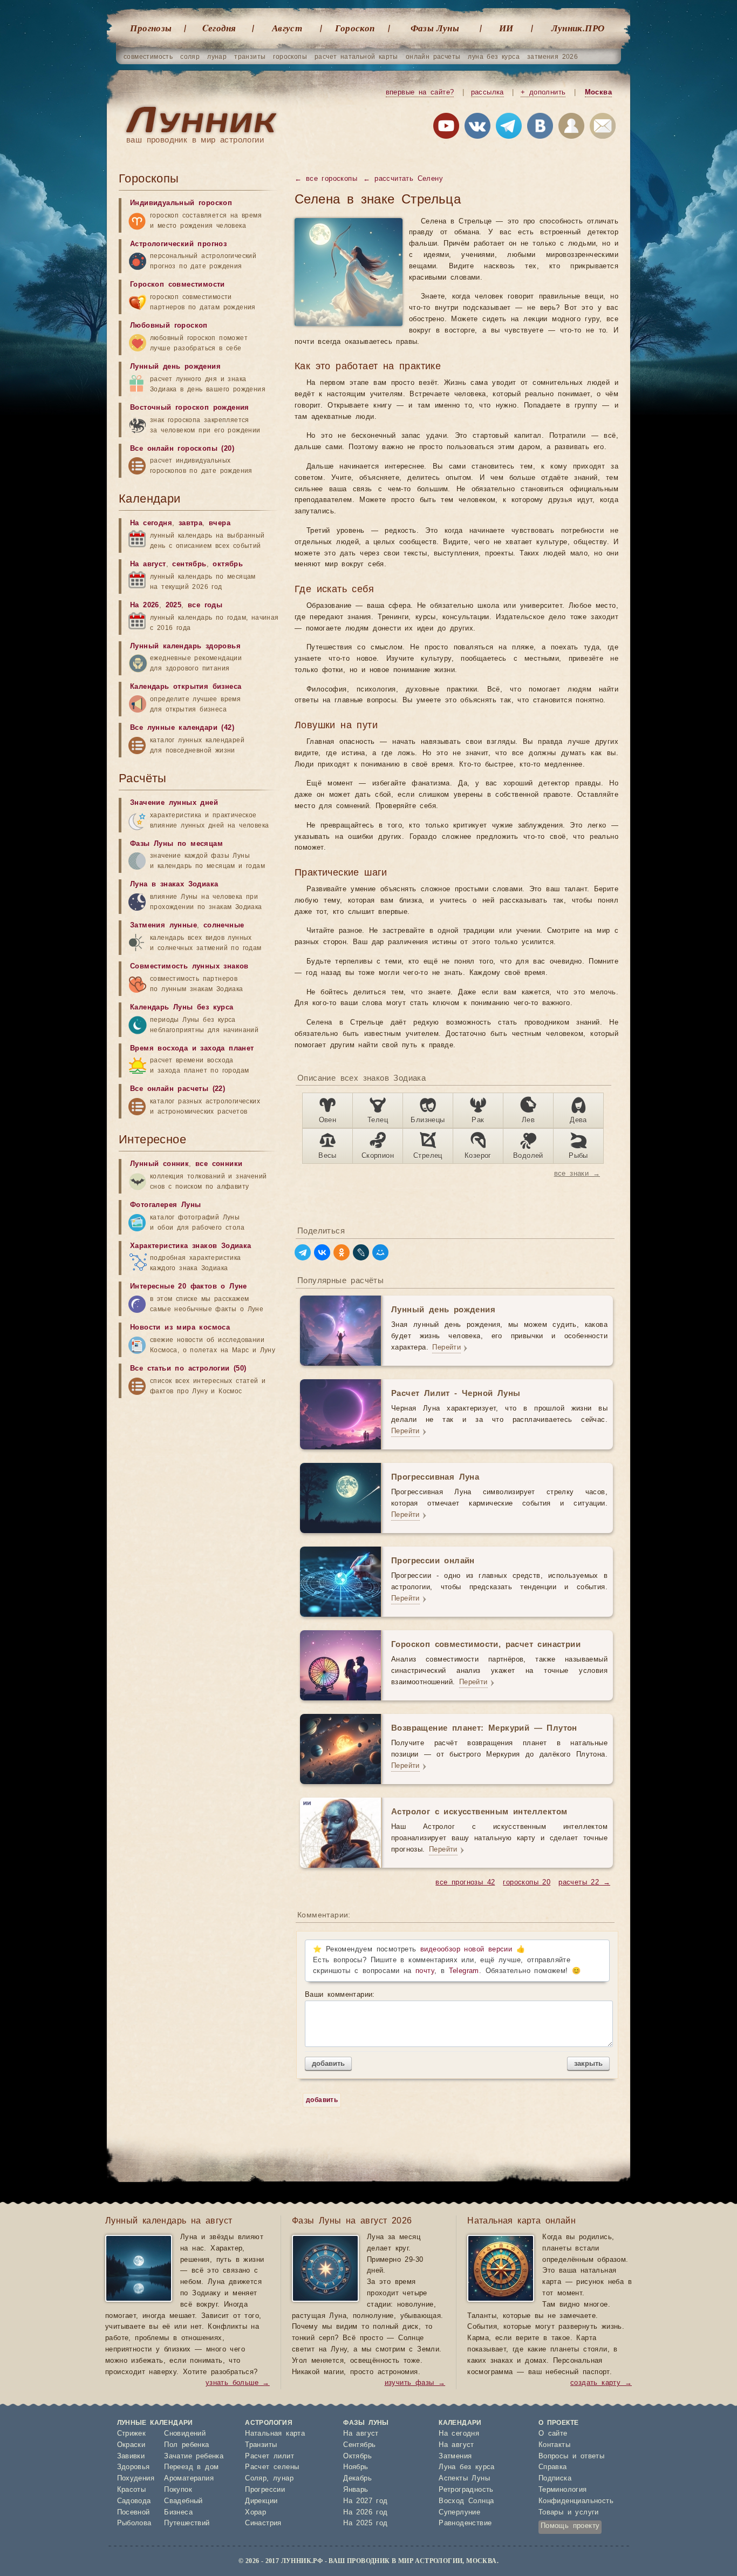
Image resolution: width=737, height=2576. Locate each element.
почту (425, 1971)
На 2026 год (365, 2513)
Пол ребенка (186, 2445)
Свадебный (183, 2501)
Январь (356, 2490)
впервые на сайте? (420, 93)
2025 (174, 605)
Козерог (478, 1156)
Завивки (131, 2456)
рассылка (487, 93)
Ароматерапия (189, 2479)
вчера (220, 523)
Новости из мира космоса (180, 1328)
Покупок (178, 2490)
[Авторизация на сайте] (571, 128)
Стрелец (428, 1156)
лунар (217, 57)
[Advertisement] (200, 1488)
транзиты (250, 57)
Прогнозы (151, 28)
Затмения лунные (163, 926)
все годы (205, 605)
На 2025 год (365, 2523)
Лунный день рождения (175, 367)
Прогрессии (265, 2490)
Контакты (554, 2445)
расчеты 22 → (584, 1883)
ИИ (506, 28)
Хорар (255, 2513)
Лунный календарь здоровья (185, 646)
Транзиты (261, 2445)
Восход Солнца (466, 2501)
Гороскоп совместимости (178, 285)
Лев (528, 1120)
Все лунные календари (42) (182, 728)
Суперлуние (459, 2513)
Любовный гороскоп (169, 326)
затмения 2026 (552, 57)
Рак (478, 1120)
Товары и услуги (569, 2513)
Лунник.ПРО (578, 28)
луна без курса (494, 57)
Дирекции (261, 2501)
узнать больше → (238, 2383)
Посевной (134, 2513)
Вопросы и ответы (571, 2456)
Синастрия (263, 2523)
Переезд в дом (191, 2467)
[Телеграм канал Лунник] (509, 128)
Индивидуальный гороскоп (181, 203)
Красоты (132, 2490)
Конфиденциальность (576, 2501)
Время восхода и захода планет (192, 1049)
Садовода (134, 2501)
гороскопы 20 (527, 1883)
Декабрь (357, 2479)
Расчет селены (272, 2467)
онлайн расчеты (433, 57)
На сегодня (151, 523)
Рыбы (578, 1156)
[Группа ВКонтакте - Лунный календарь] (540, 128)
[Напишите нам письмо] (603, 128)
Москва (598, 93)
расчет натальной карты (356, 57)
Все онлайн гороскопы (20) (182, 449)
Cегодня (219, 28)
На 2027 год (365, 2501)
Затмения (455, 2456)
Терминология (563, 2490)
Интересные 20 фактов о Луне (189, 1287)
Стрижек (132, 2434)
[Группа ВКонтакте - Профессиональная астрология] (477, 128)
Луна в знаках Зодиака (174, 884)
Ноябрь (356, 2467)
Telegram (464, 1971)
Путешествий (187, 2523)
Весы (327, 1156)
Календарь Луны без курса (182, 1008)
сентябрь (189, 564)
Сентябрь (359, 2445)
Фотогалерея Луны (165, 1205)
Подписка (555, 2479)
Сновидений (185, 2434)
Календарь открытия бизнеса (186, 687)
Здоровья (134, 2467)
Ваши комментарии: (340, 1995)
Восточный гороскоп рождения (190, 408)
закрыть (588, 2063)
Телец (378, 1120)
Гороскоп (355, 28)
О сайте (553, 2434)
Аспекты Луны (464, 2479)
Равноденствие (465, 2523)
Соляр (256, 2479)
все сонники (219, 1164)
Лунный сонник (159, 1164)
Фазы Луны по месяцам (176, 844)
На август (148, 564)
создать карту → (601, 2383)
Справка (553, 2467)
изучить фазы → (415, 2383)
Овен (328, 1120)
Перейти (446, 1348)
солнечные (224, 926)
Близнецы (428, 1120)
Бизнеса (178, 2513)
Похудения (136, 2479)
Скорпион (378, 1156)
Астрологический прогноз (178, 244)
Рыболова (134, 2523)
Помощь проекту (570, 2526)
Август (287, 28)
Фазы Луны (435, 28)
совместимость (148, 57)
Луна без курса (467, 2467)
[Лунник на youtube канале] (446, 128)
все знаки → (577, 1174)
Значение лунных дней (174, 803)
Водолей (528, 1156)
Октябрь (357, 2456)
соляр (190, 57)
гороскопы (290, 57)
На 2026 (145, 605)
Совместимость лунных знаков (189, 967)
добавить (328, 2063)
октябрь (228, 564)
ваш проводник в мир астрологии (195, 140)
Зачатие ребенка (194, 2456)
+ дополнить (543, 93)
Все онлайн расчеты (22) (178, 1089)
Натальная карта (275, 2434)
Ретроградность (466, 2490)
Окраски (131, 2445)
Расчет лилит (269, 2456)
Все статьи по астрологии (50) (188, 1369)
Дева (578, 1120)
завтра (190, 523)
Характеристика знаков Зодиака (191, 1246)
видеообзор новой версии (466, 1950)
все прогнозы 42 (465, 1883)
